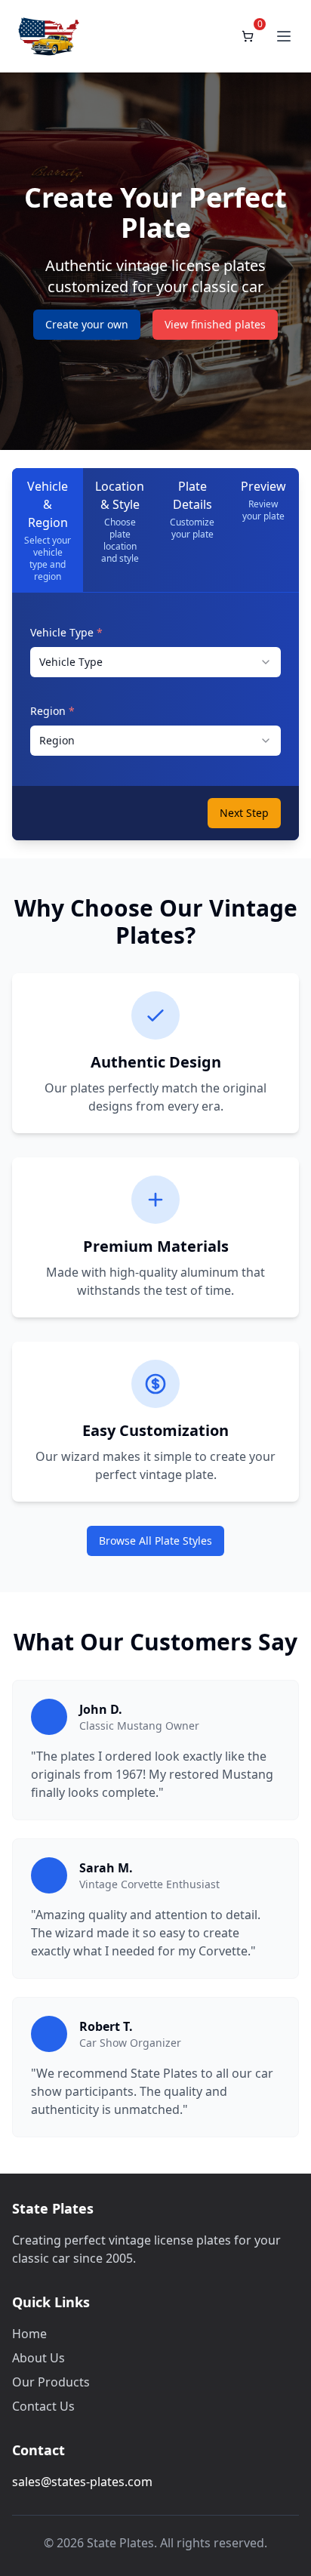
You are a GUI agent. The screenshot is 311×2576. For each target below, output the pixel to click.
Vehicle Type (66, 632)
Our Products (51, 2382)
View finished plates (215, 324)
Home (29, 2334)
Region (52, 711)
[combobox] (155, 662)
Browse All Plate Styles (155, 1541)
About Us (38, 2358)
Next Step (244, 813)
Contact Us (43, 2406)
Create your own (87, 324)
